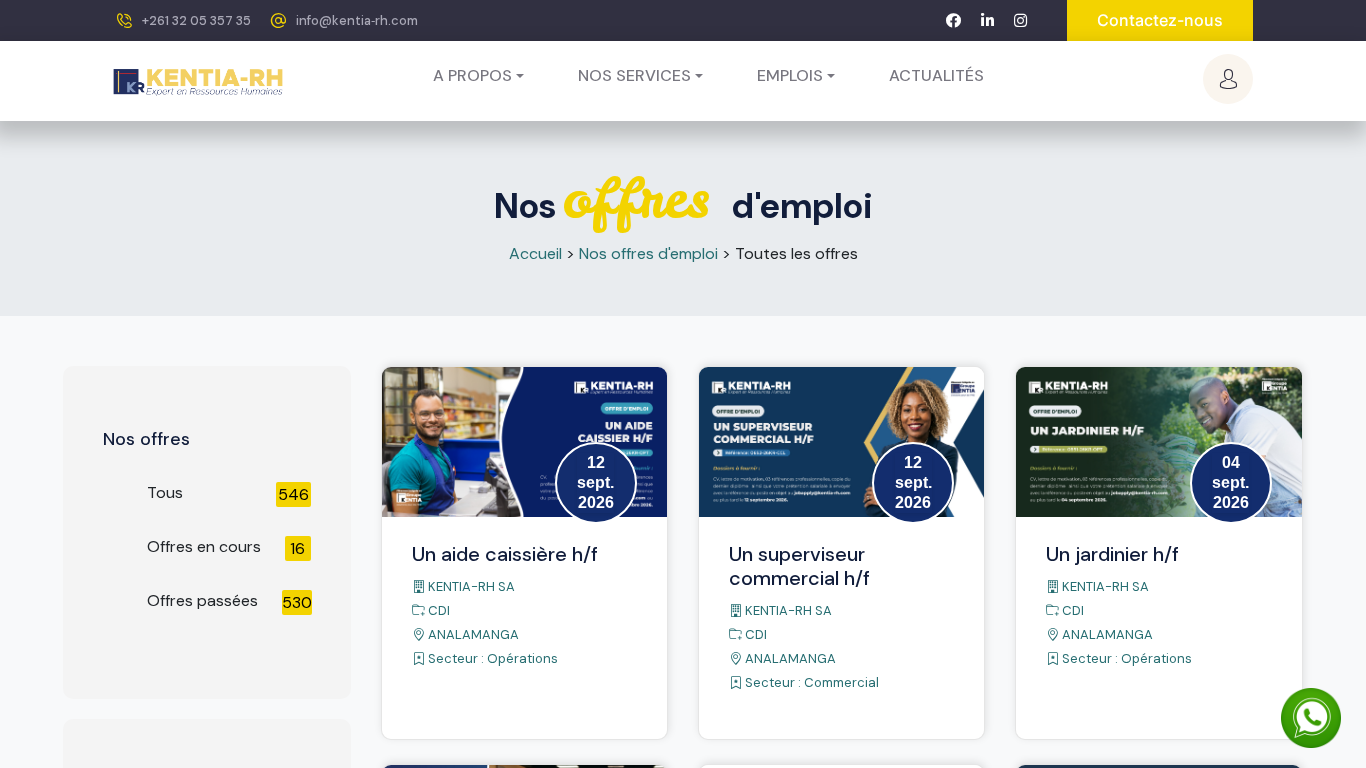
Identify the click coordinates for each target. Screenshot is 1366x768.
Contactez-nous (1160, 20)
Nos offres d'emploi (648, 253)
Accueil (535, 253)
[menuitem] (936, 76)
